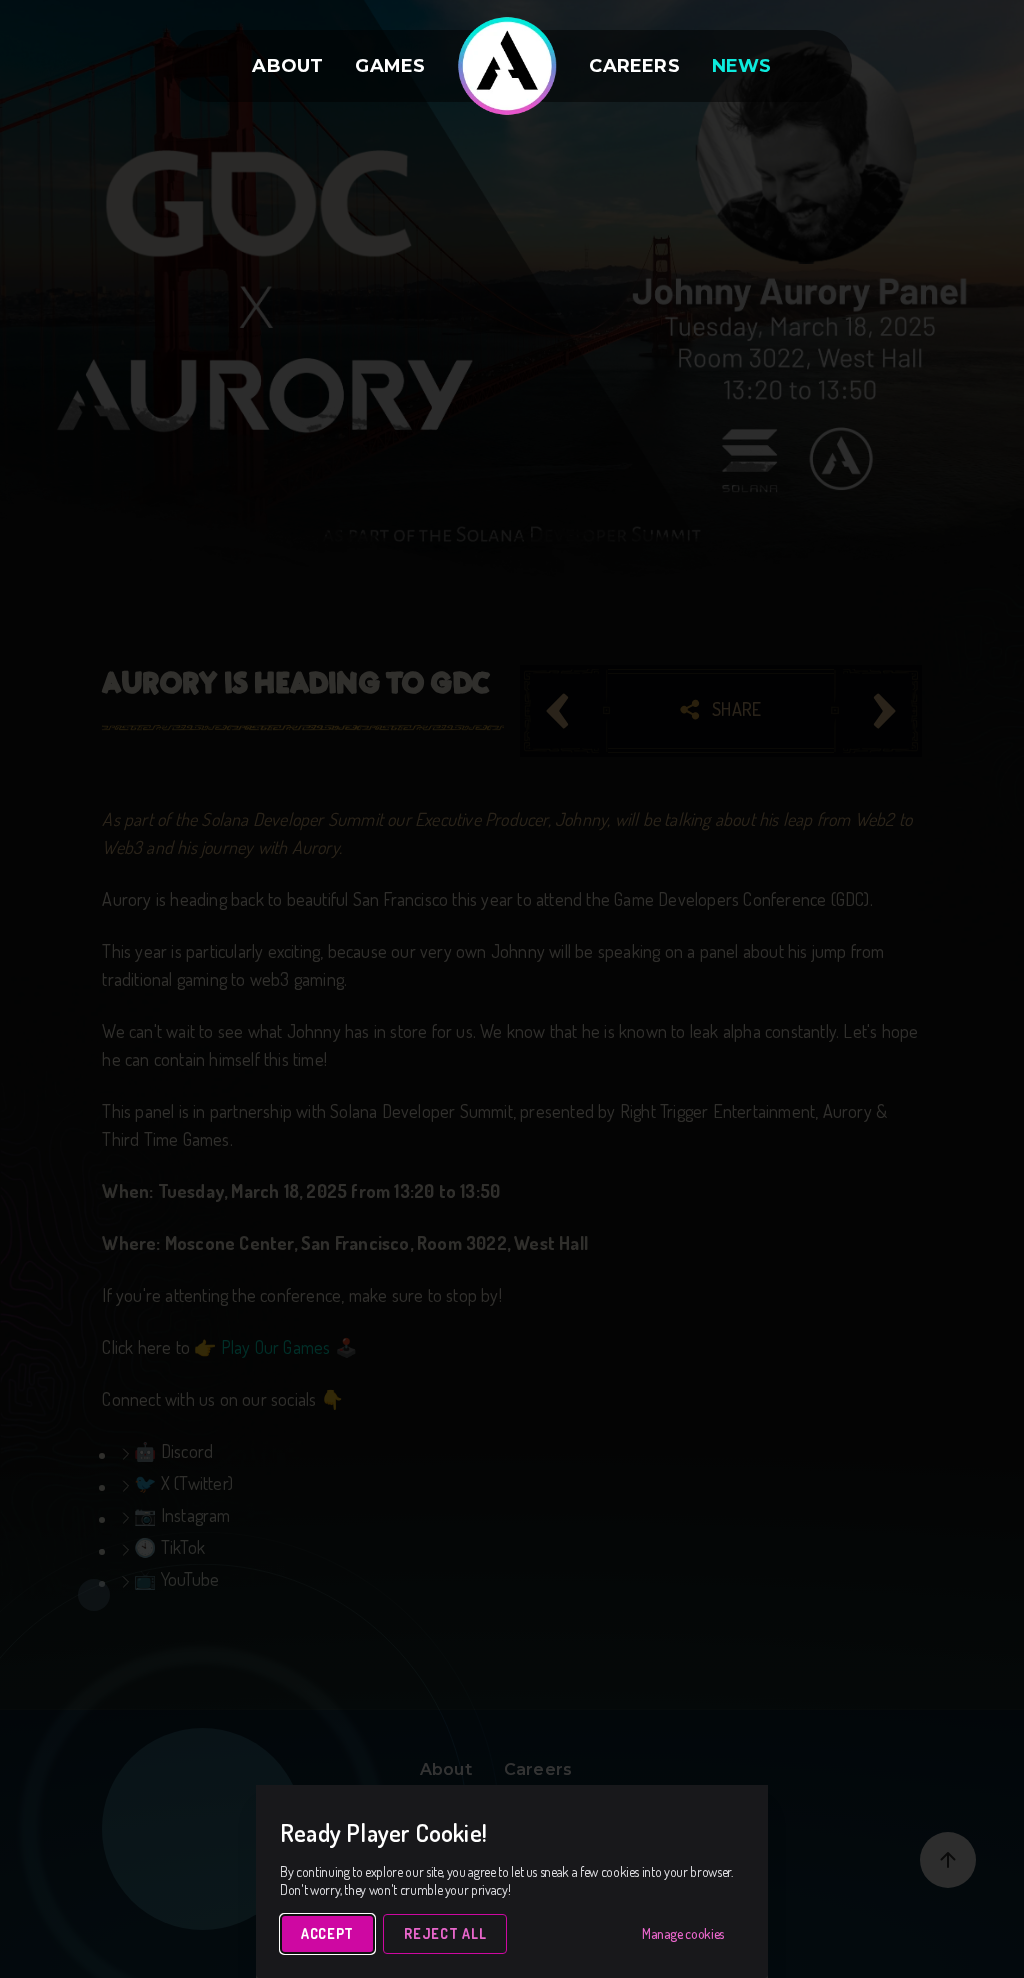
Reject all (445, 1933)
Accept (327, 1933)
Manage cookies (683, 1933)
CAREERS (634, 66)
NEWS (742, 66)
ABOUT (287, 66)
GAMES (390, 66)
